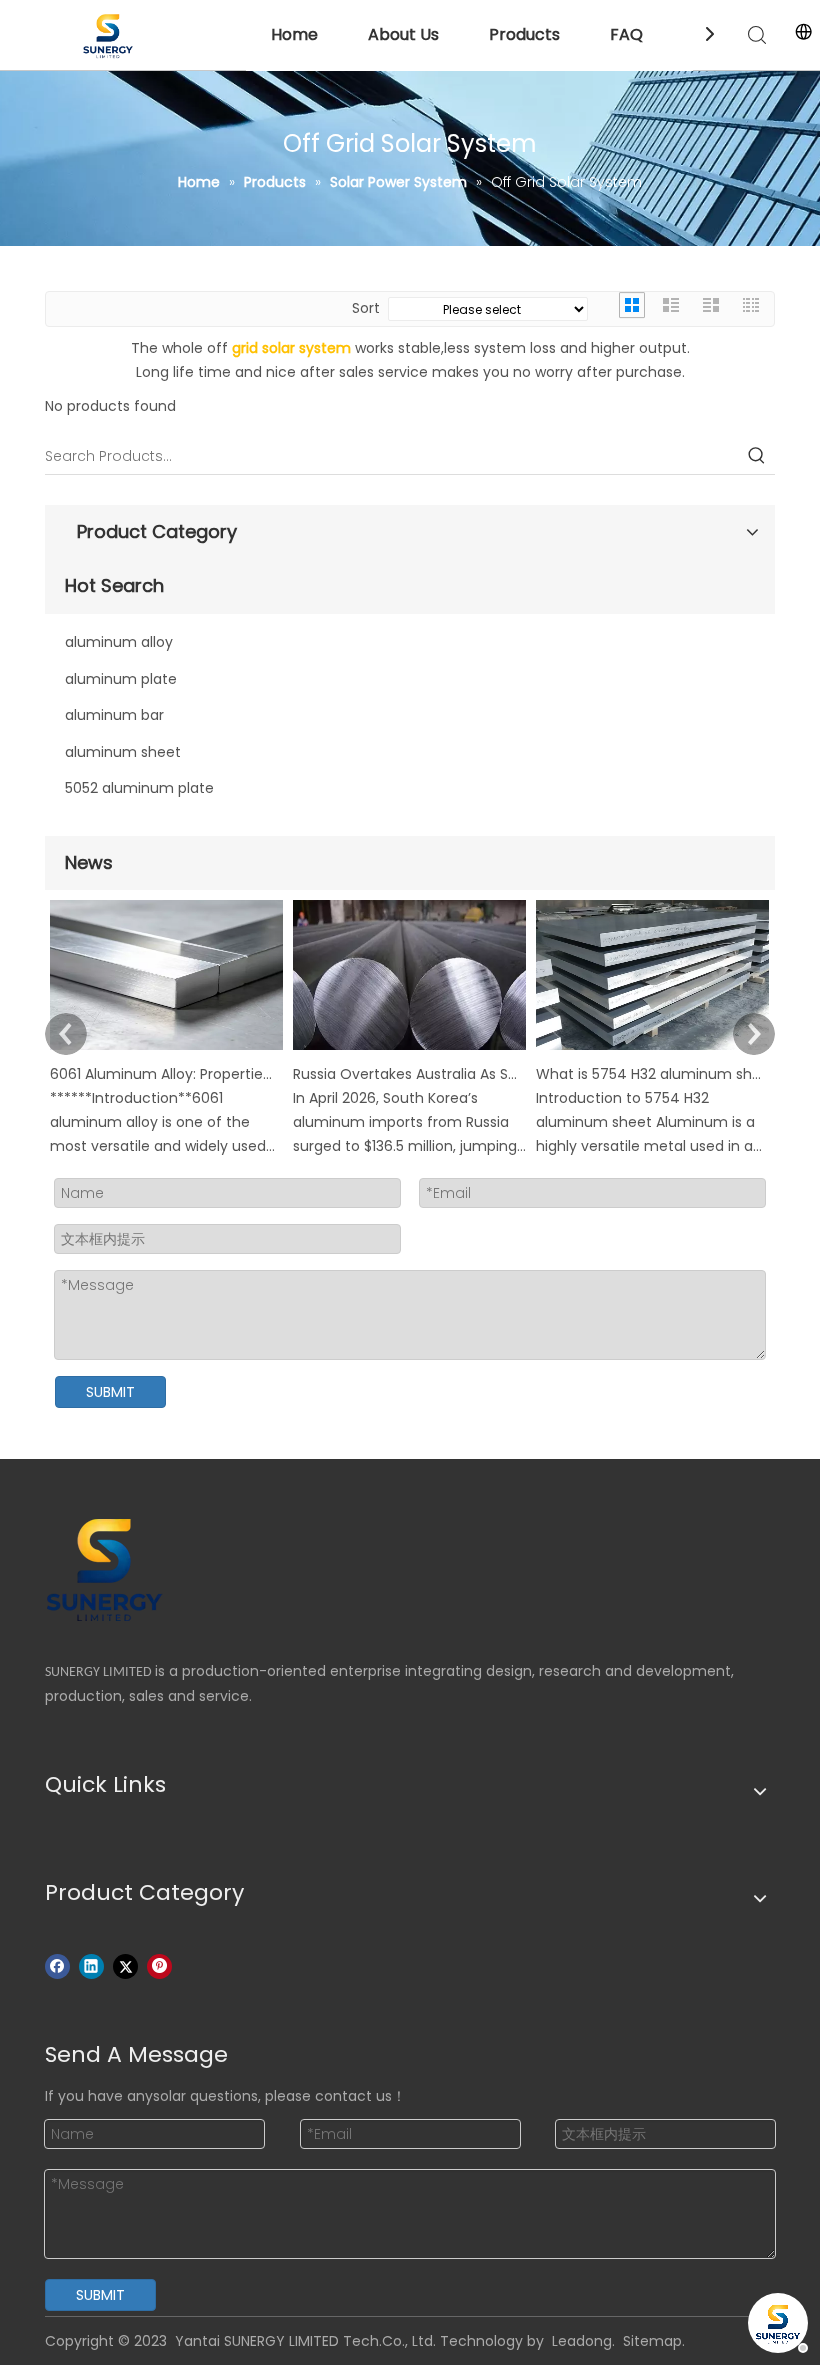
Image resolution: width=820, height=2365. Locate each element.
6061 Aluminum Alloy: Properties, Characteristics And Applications (163, 1074)
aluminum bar (114, 715)
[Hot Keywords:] (757, 456)
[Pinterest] (159, 1966)
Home (294, 34)
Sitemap (652, 2341)
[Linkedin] (91, 1966)
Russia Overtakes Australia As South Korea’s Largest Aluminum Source (406, 1074)
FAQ (626, 34)
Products (524, 34)
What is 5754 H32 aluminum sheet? (649, 1074)
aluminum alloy (119, 642)
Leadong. (583, 2341)
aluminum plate (121, 679)
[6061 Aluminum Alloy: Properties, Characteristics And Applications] (166, 1050)
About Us (403, 34)
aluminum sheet (123, 752)
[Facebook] (57, 1966)
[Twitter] (125, 1966)
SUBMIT (110, 1392)
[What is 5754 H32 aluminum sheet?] (652, 1050)
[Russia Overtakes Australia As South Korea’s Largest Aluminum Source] (409, 1050)
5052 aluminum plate (139, 788)
